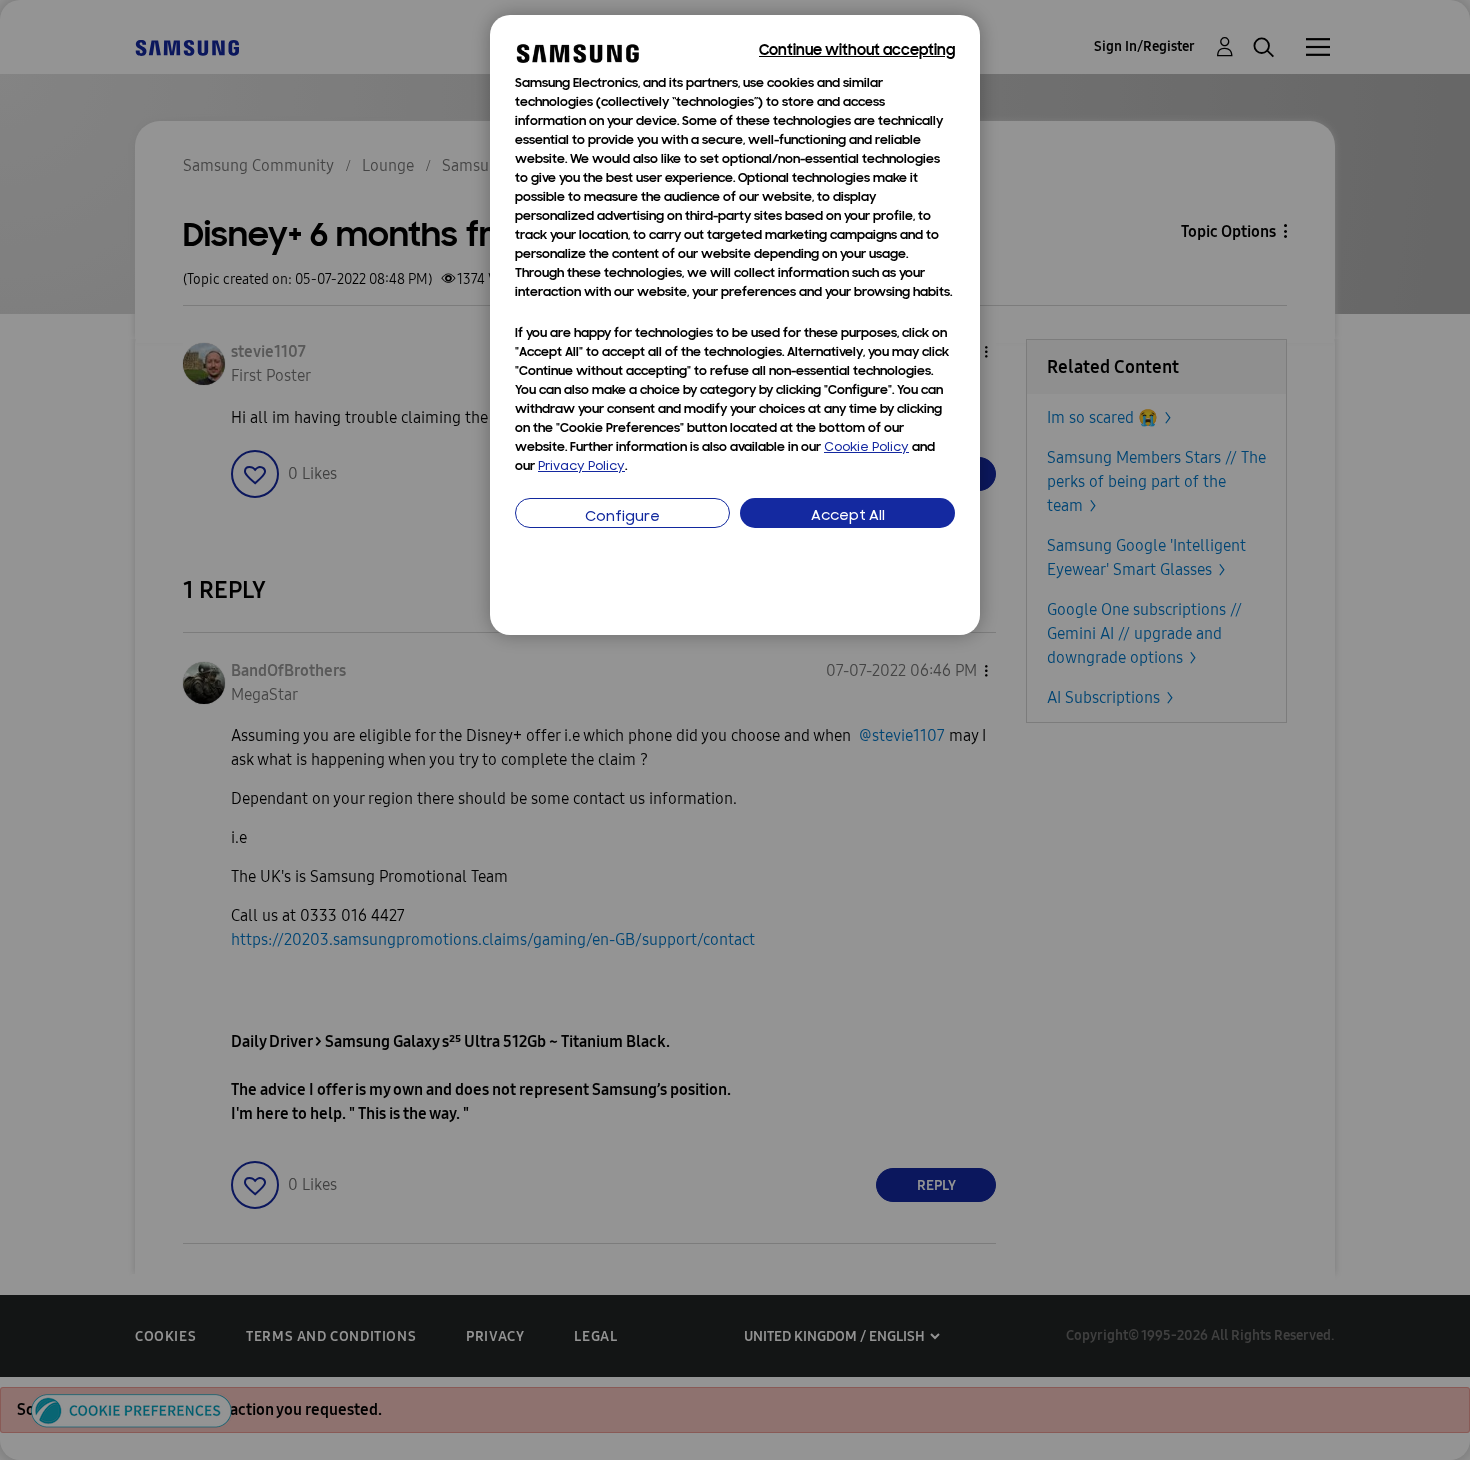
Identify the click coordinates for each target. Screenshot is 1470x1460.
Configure (622, 517)
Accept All (848, 516)
